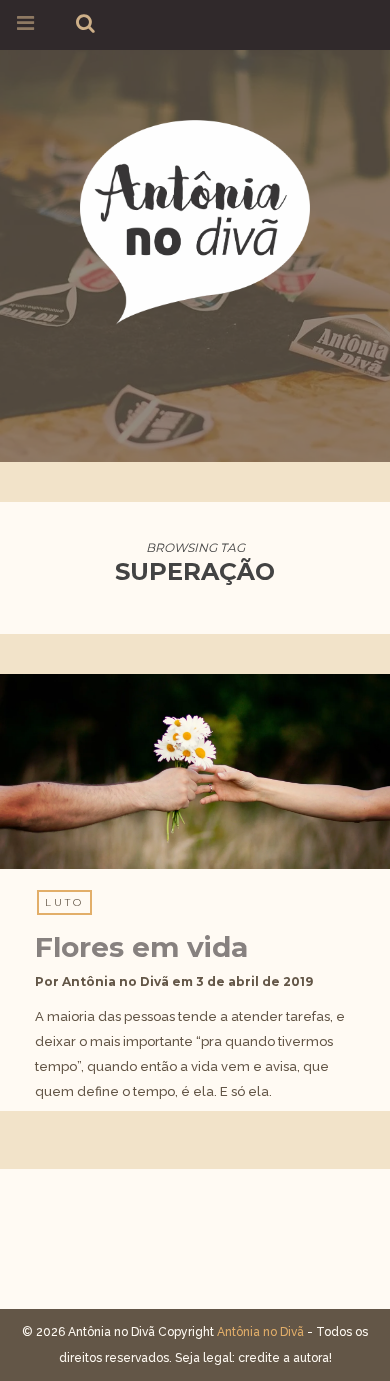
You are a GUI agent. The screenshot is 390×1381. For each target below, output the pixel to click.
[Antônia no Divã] (195, 218)
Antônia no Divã (115, 981)
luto (64, 902)
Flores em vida (141, 947)
